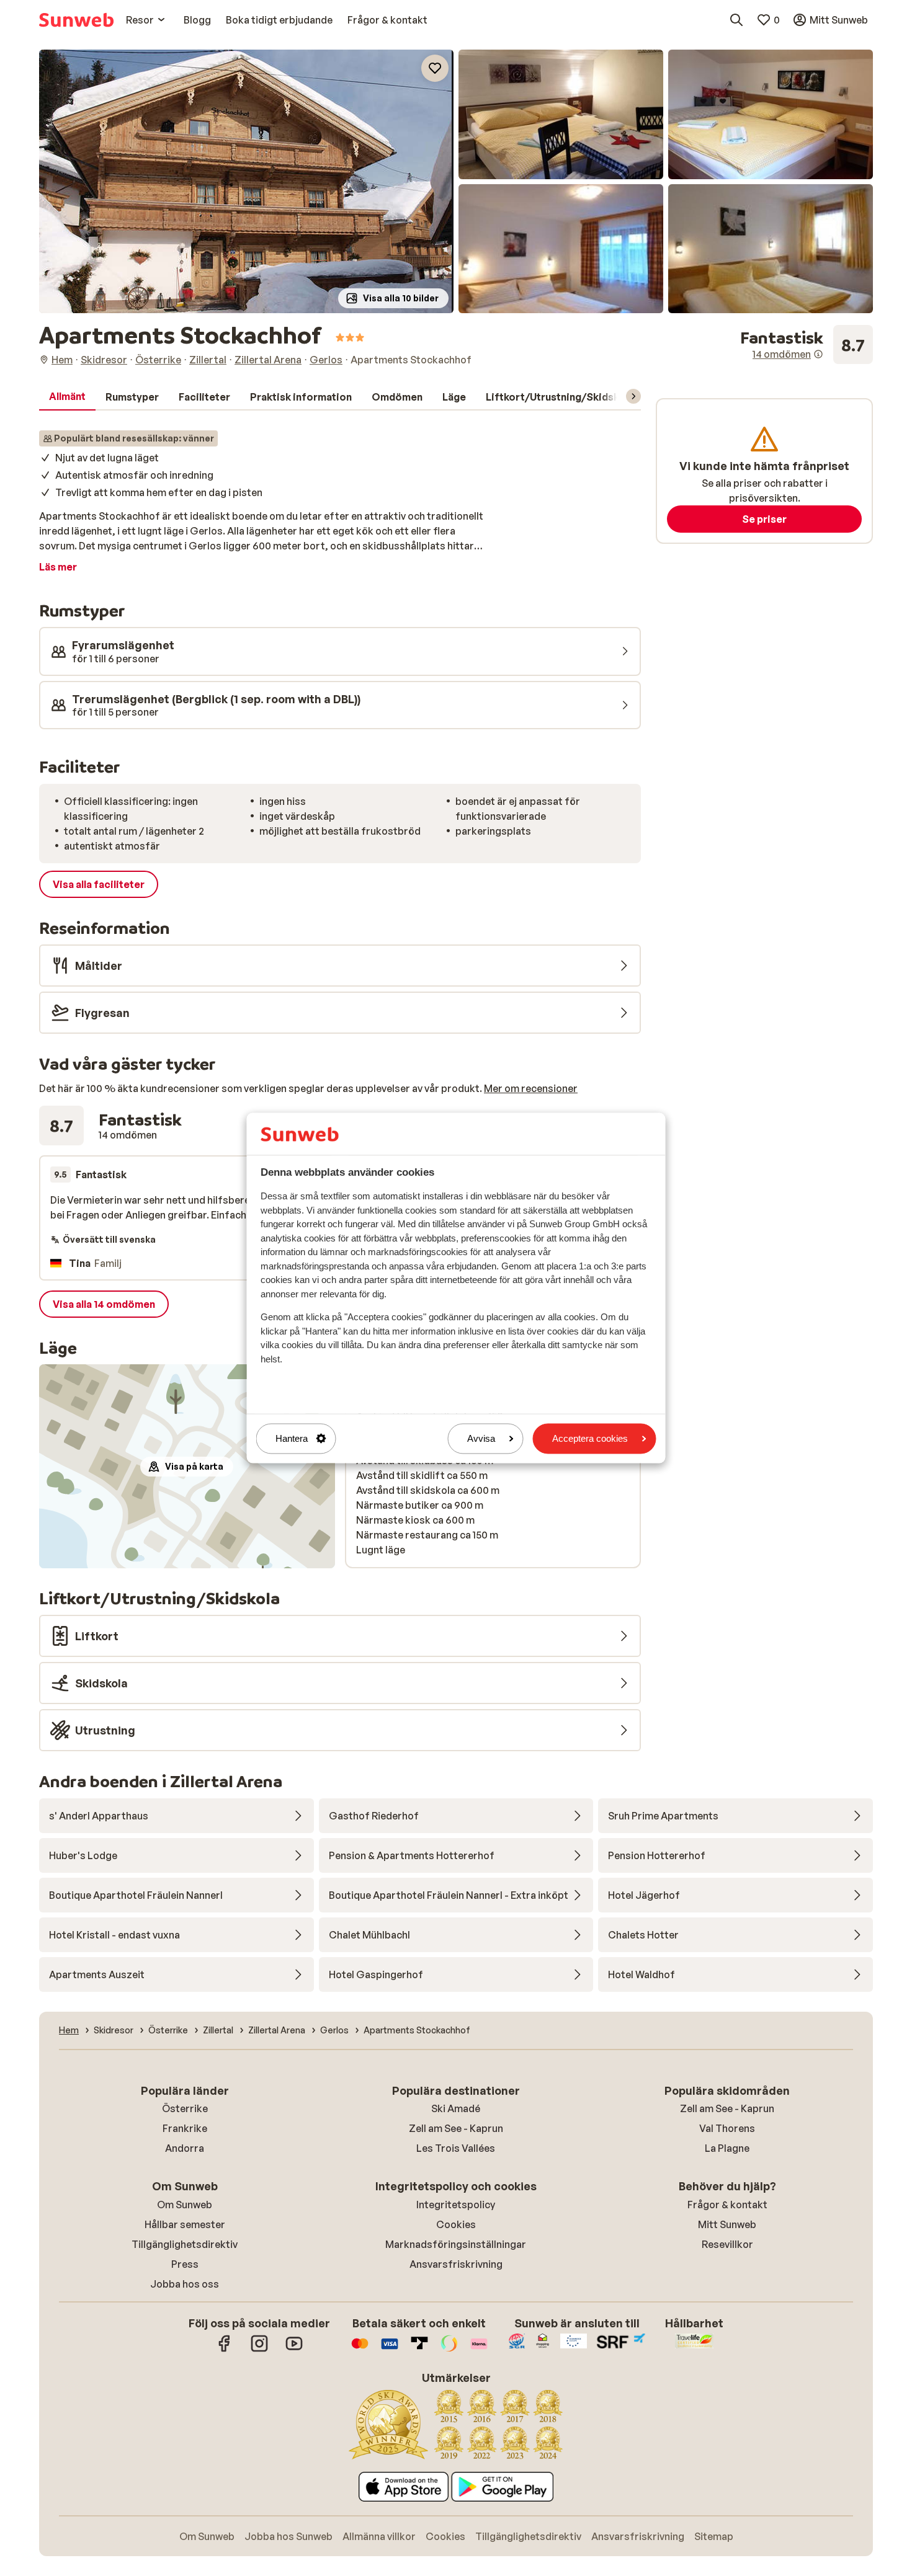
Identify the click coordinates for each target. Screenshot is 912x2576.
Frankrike (185, 2128)
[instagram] (259, 2350)
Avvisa (481, 1438)
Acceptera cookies (590, 1438)
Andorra (185, 2148)
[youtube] (294, 2350)
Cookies (456, 2224)
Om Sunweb (185, 2205)
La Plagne (727, 2148)
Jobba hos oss (185, 2284)
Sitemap (714, 2536)
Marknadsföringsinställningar (456, 2244)
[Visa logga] (390, 2350)
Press (185, 2264)
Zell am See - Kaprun (456, 2128)
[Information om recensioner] (818, 354)
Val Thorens (727, 2128)
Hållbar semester (185, 2224)
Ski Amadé (456, 2108)
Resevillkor (727, 2244)
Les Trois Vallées (456, 2148)
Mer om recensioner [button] (531, 1088)
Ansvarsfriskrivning (456, 2264)
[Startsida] (76, 20)
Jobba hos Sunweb (288, 2536)
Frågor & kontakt (727, 2205)
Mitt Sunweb (727, 2224)
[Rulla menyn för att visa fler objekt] (633, 396)
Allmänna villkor (379, 2536)
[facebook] (225, 2350)
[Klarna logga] (479, 2350)
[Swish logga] (449, 2350)
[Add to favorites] (435, 68)
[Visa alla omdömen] (807, 345)
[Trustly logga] (419, 2350)
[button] (246, 181)
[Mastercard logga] (360, 2350)
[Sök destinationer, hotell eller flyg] (736, 20)
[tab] (67, 397)
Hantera (292, 1438)
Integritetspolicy (456, 2205)
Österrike (185, 2108)
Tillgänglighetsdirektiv (185, 2244)
